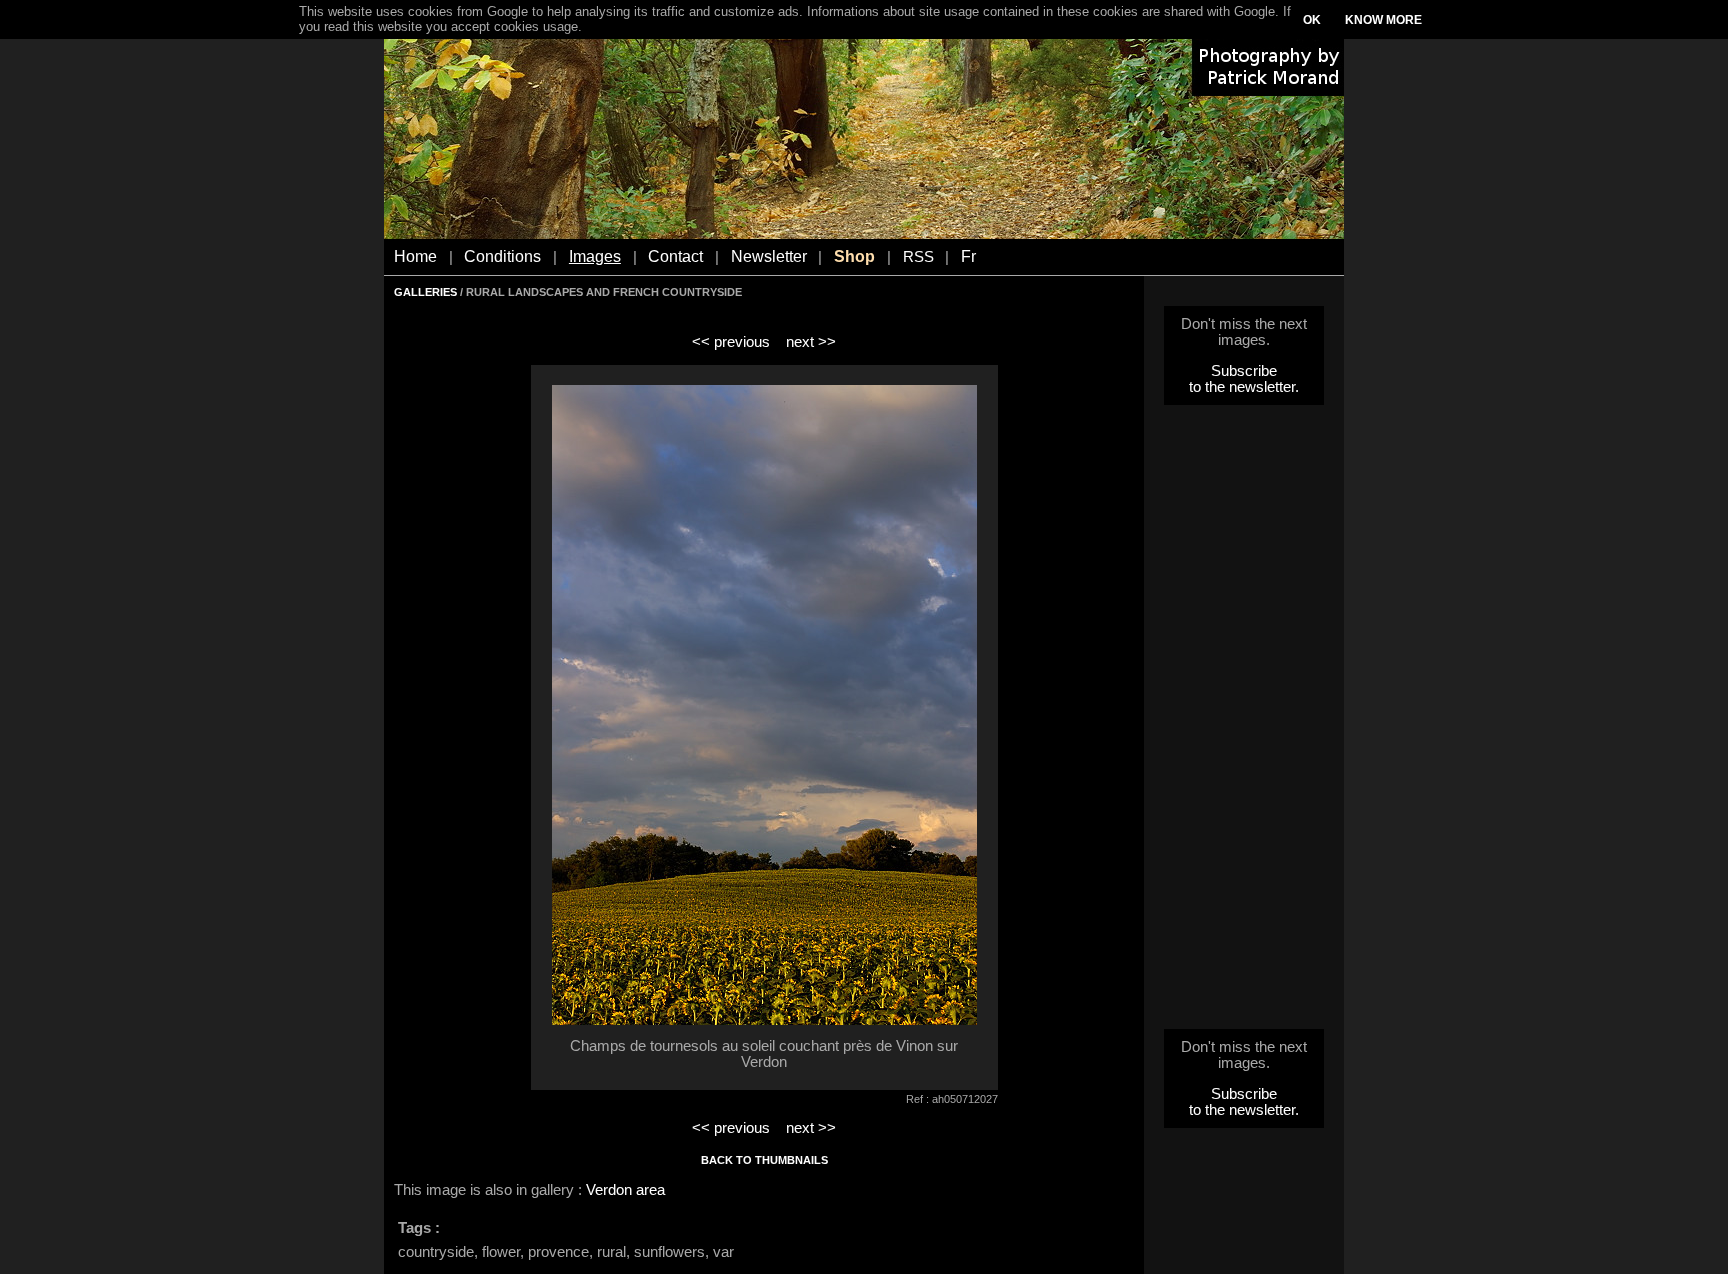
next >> (811, 342)
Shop (854, 256)
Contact (675, 256)
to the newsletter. (1244, 387)
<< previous (731, 342)
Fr (968, 256)
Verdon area (625, 1190)
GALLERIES (425, 292)
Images (595, 256)
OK (1312, 20)
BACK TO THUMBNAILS (764, 1160)
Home (415, 256)
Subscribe (1244, 371)
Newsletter (769, 256)
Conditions (502, 256)
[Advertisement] (1244, 723)
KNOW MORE (1383, 20)
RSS (918, 257)
